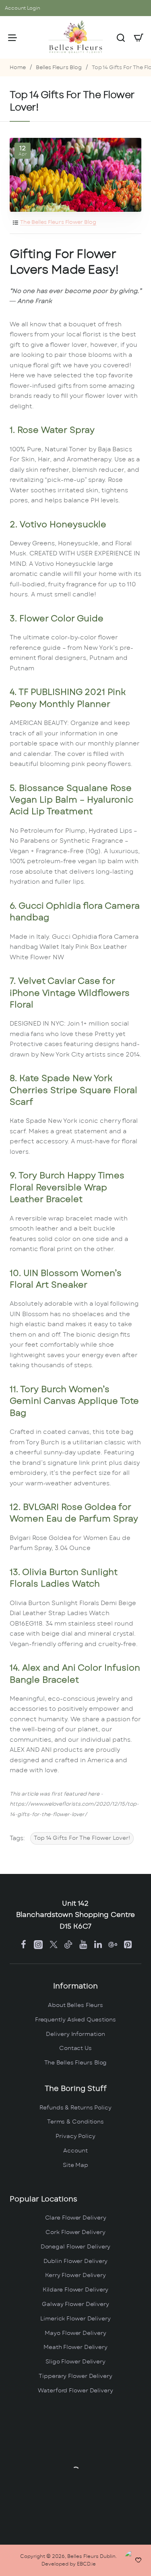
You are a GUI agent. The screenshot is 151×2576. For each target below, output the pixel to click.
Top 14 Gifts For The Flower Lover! (82, 1838)
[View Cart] (139, 37)
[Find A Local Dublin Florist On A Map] (75, 2470)
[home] (18, 68)
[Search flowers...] (121, 37)
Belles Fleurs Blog (59, 68)
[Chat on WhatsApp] (136, 2561)
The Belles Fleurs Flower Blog (58, 222)
